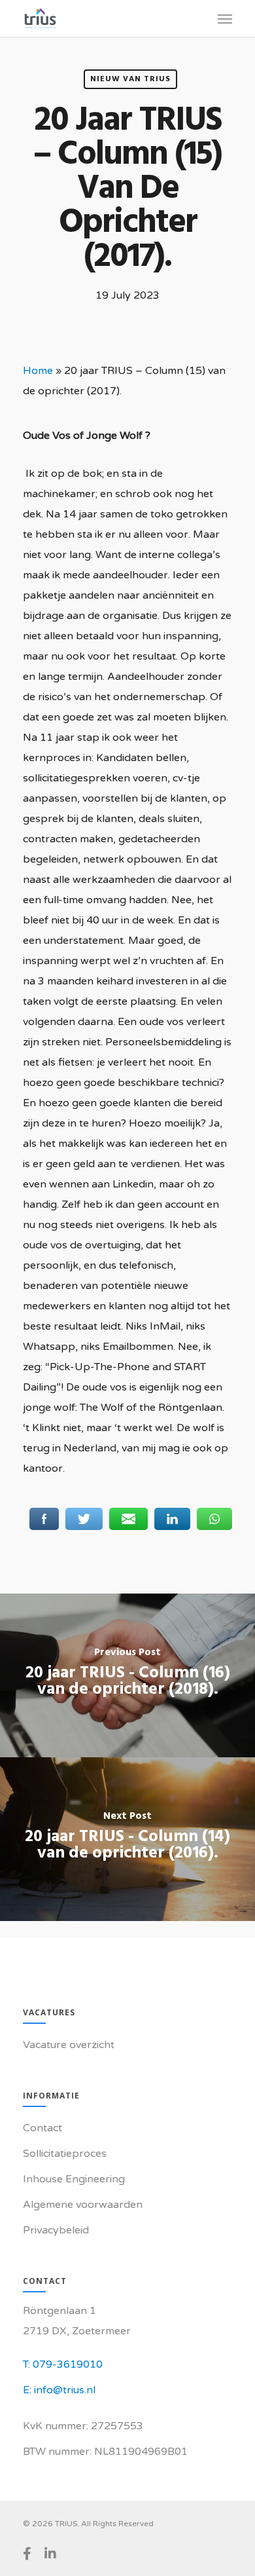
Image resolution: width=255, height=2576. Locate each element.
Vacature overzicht (69, 2045)
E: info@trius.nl (59, 2390)
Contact (42, 2128)
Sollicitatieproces (65, 2154)
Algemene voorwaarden (83, 2205)
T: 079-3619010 (63, 2364)
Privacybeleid (56, 2230)
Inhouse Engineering (74, 2179)
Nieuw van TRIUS (130, 79)
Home (38, 371)
